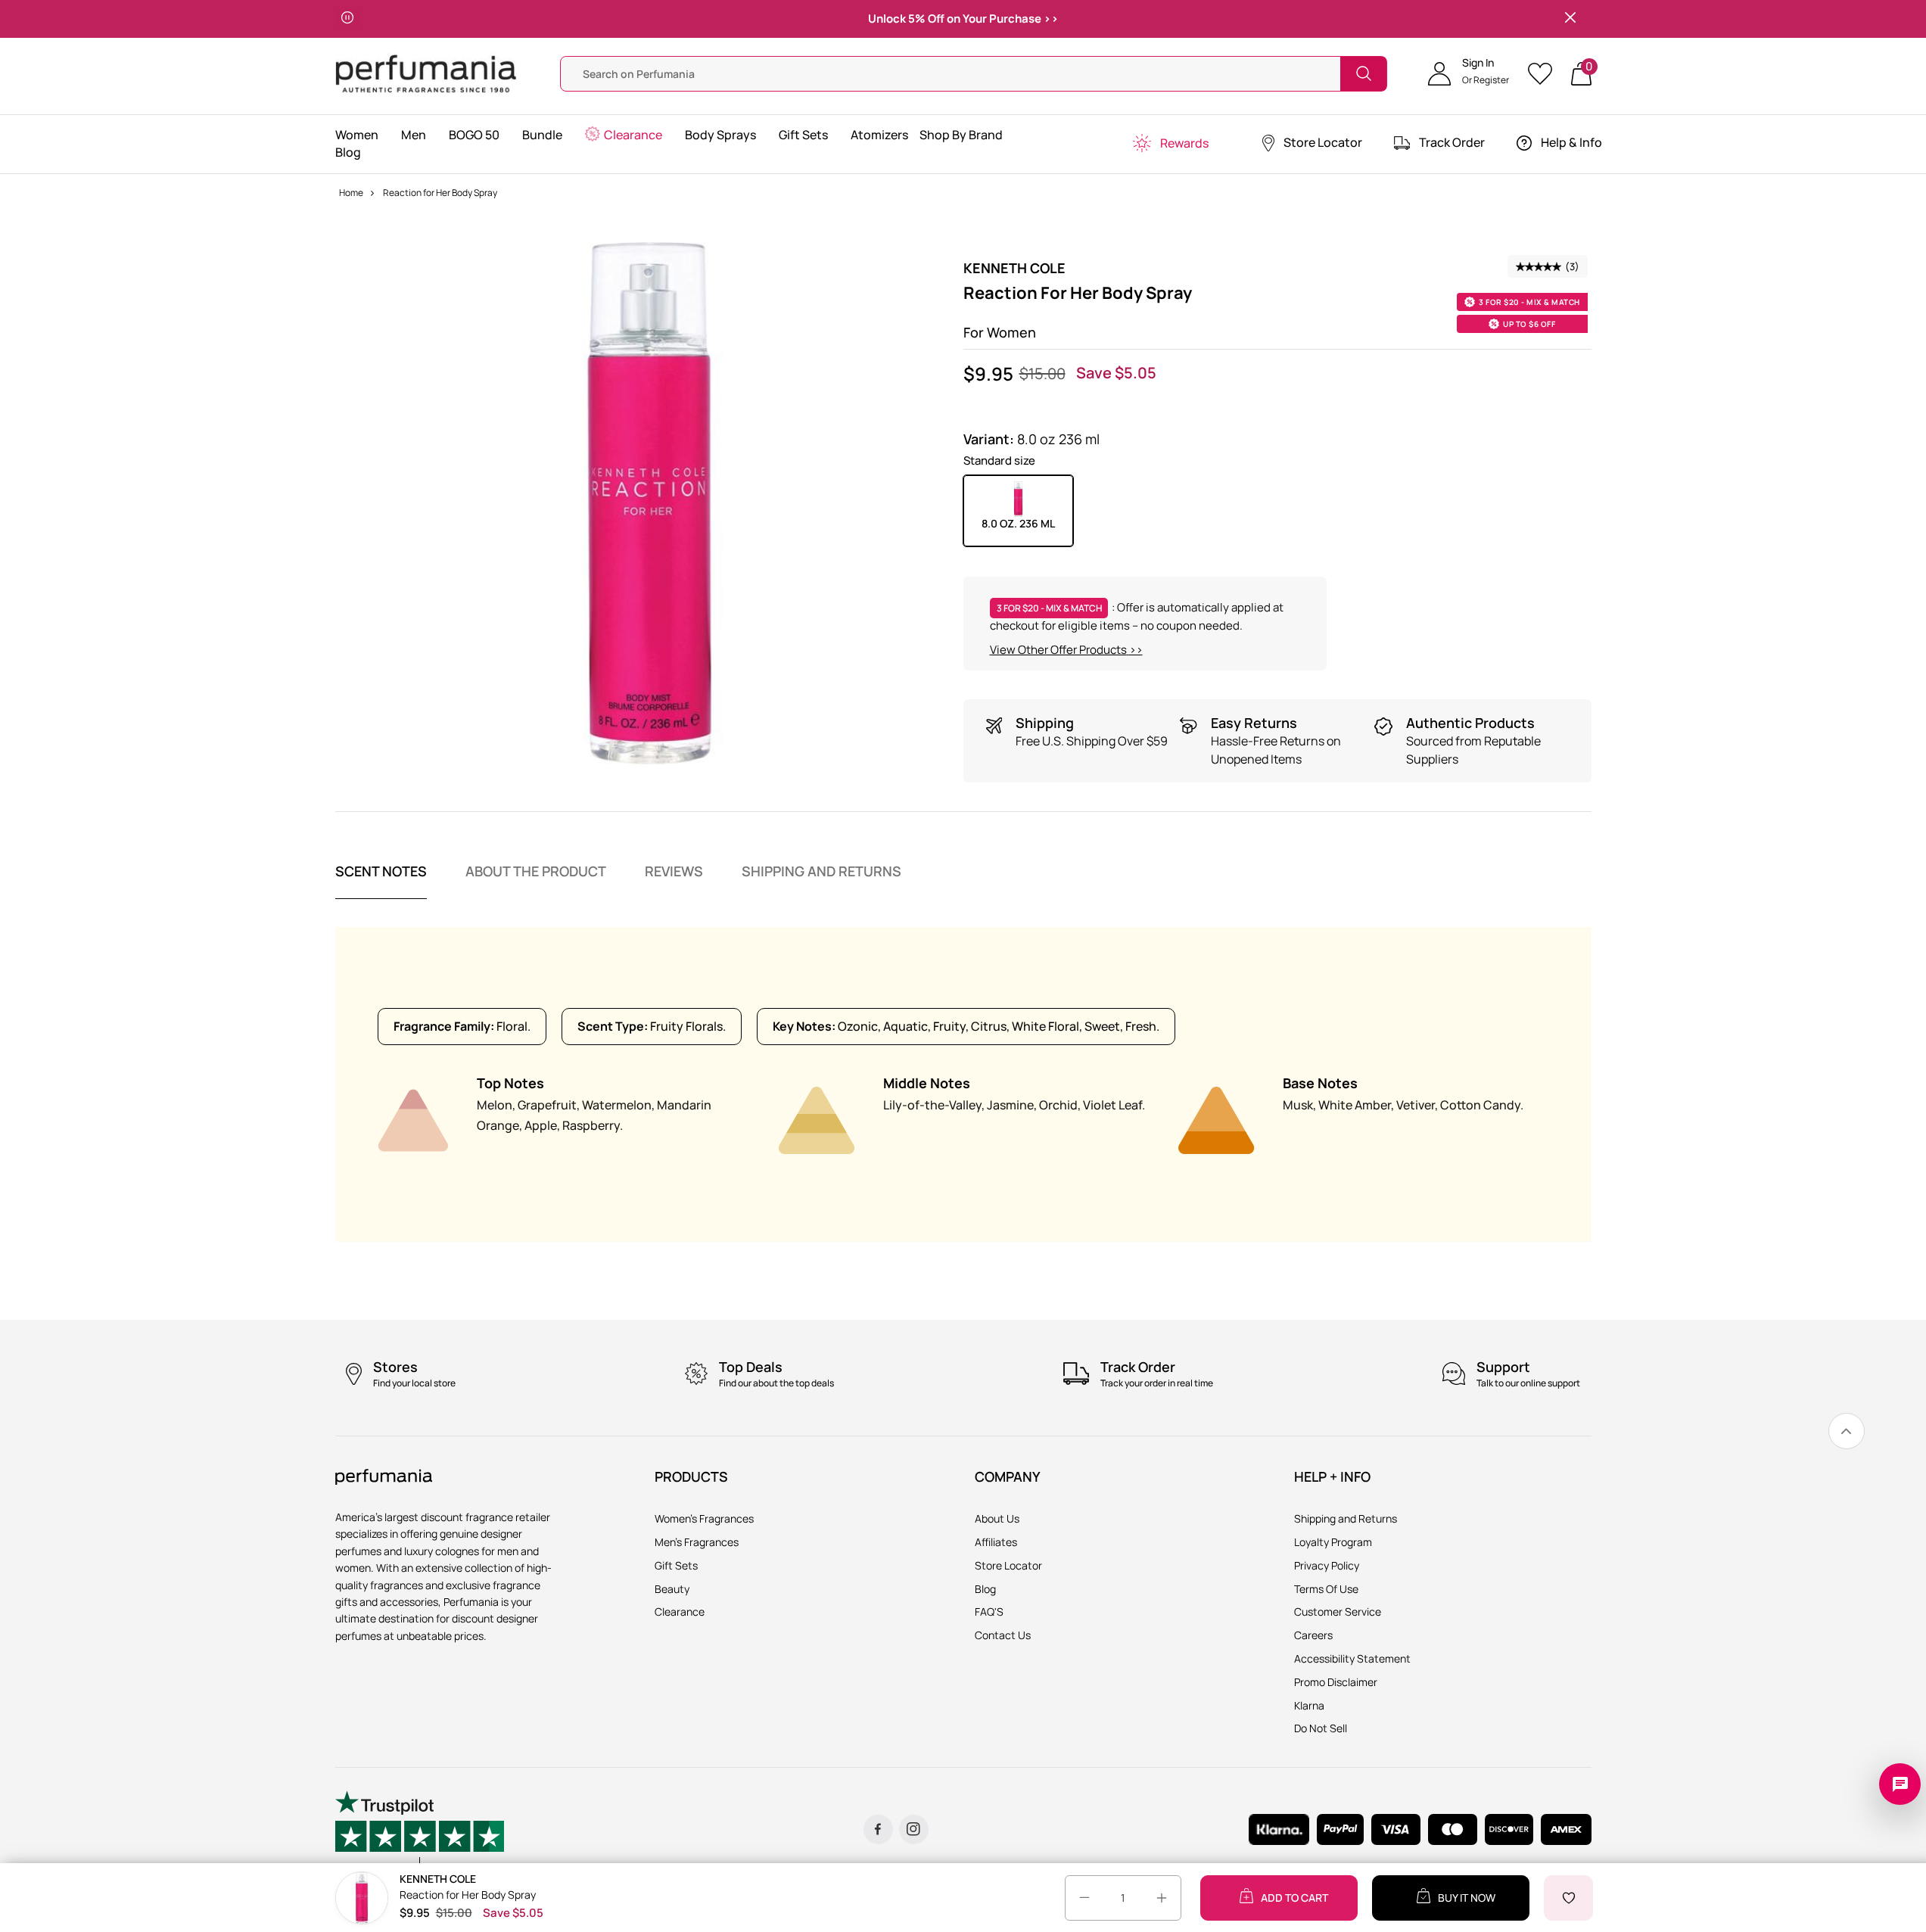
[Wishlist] (1545, 74)
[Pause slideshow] (347, 19)
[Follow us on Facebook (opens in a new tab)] (878, 1829)
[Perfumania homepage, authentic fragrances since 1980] (426, 72)
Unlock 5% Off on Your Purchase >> (963, 19)
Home (351, 193)
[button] (1469, 73)
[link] (1847, 1431)
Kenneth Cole (1014, 268)
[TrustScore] (420, 1829)
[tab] (381, 881)
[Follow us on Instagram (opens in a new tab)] (914, 1829)
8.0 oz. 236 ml (1018, 523)
